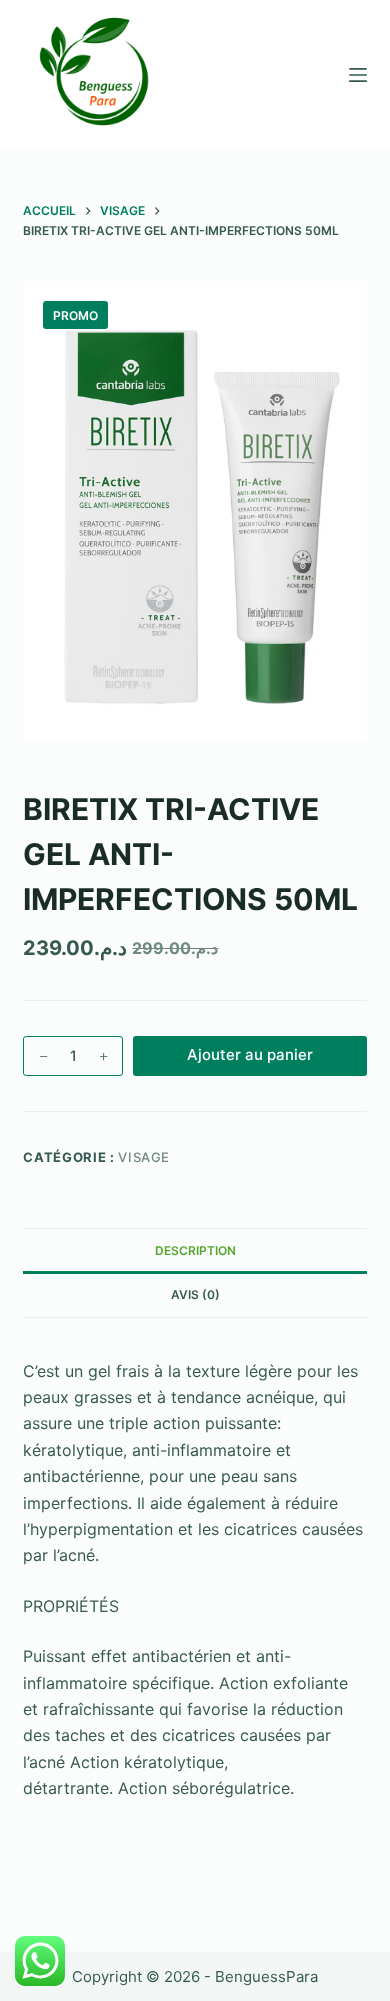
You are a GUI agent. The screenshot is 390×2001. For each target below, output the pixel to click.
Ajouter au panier (250, 1054)
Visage (144, 1157)
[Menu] (358, 75)
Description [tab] (195, 1250)
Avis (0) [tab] (195, 1294)
